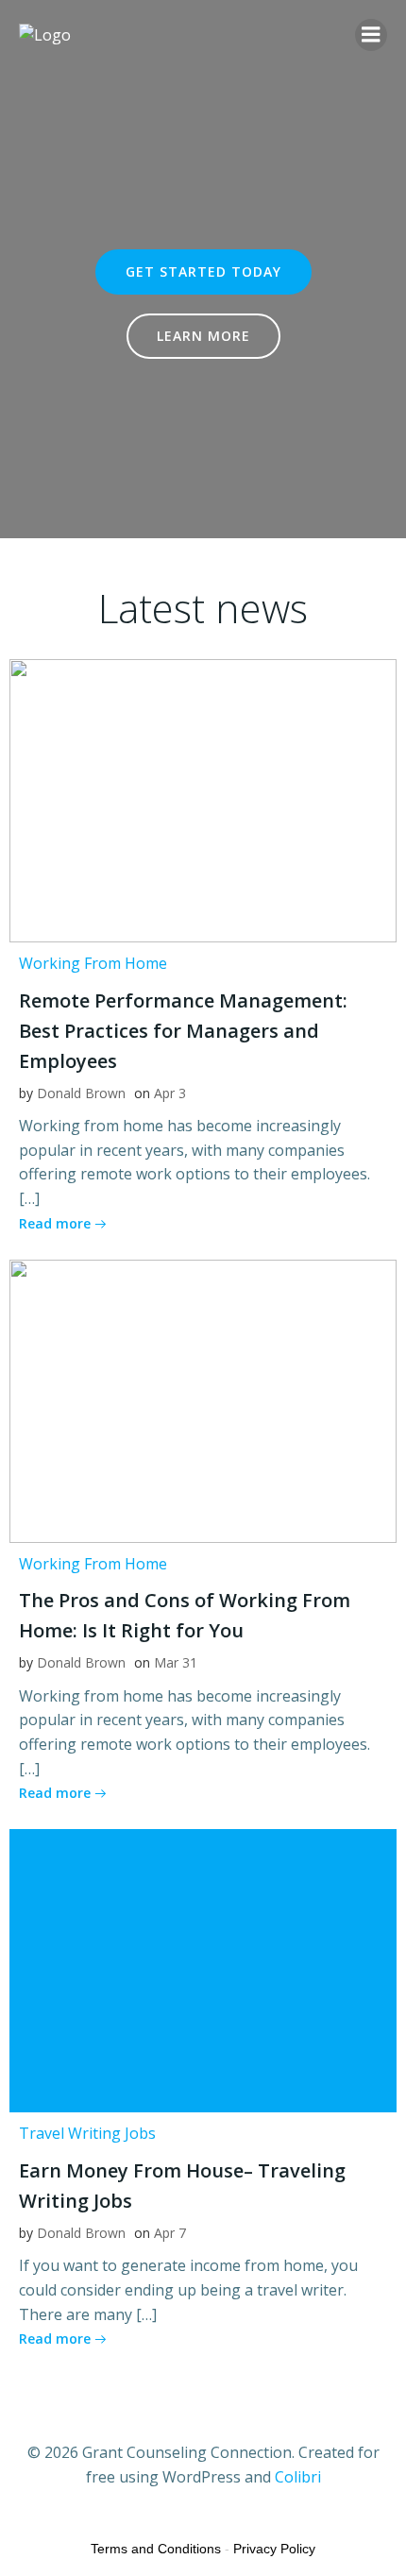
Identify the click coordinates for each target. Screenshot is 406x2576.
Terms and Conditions (156, 2549)
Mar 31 (176, 1662)
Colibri (298, 2477)
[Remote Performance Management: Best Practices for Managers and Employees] (203, 799)
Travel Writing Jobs (87, 2133)
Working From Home (93, 963)
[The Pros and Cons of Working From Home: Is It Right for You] (203, 1399)
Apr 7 (170, 2233)
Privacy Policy (274, 2549)
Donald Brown (81, 1093)
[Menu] (371, 35)
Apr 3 (170, 1093)
